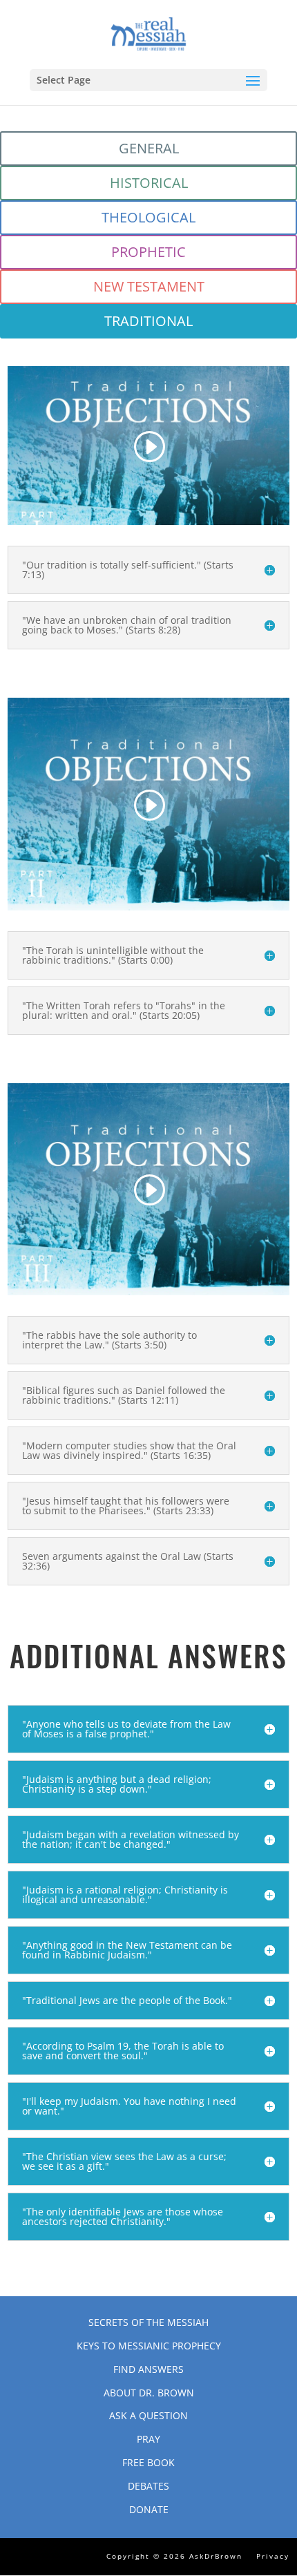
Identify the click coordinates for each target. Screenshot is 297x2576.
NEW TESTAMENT (149, 286)
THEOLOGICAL (148, 217)
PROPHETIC (148, 252)
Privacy (273, 2556)
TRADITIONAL (148, 321)
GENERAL (149, 148)
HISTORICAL (149, 183)
